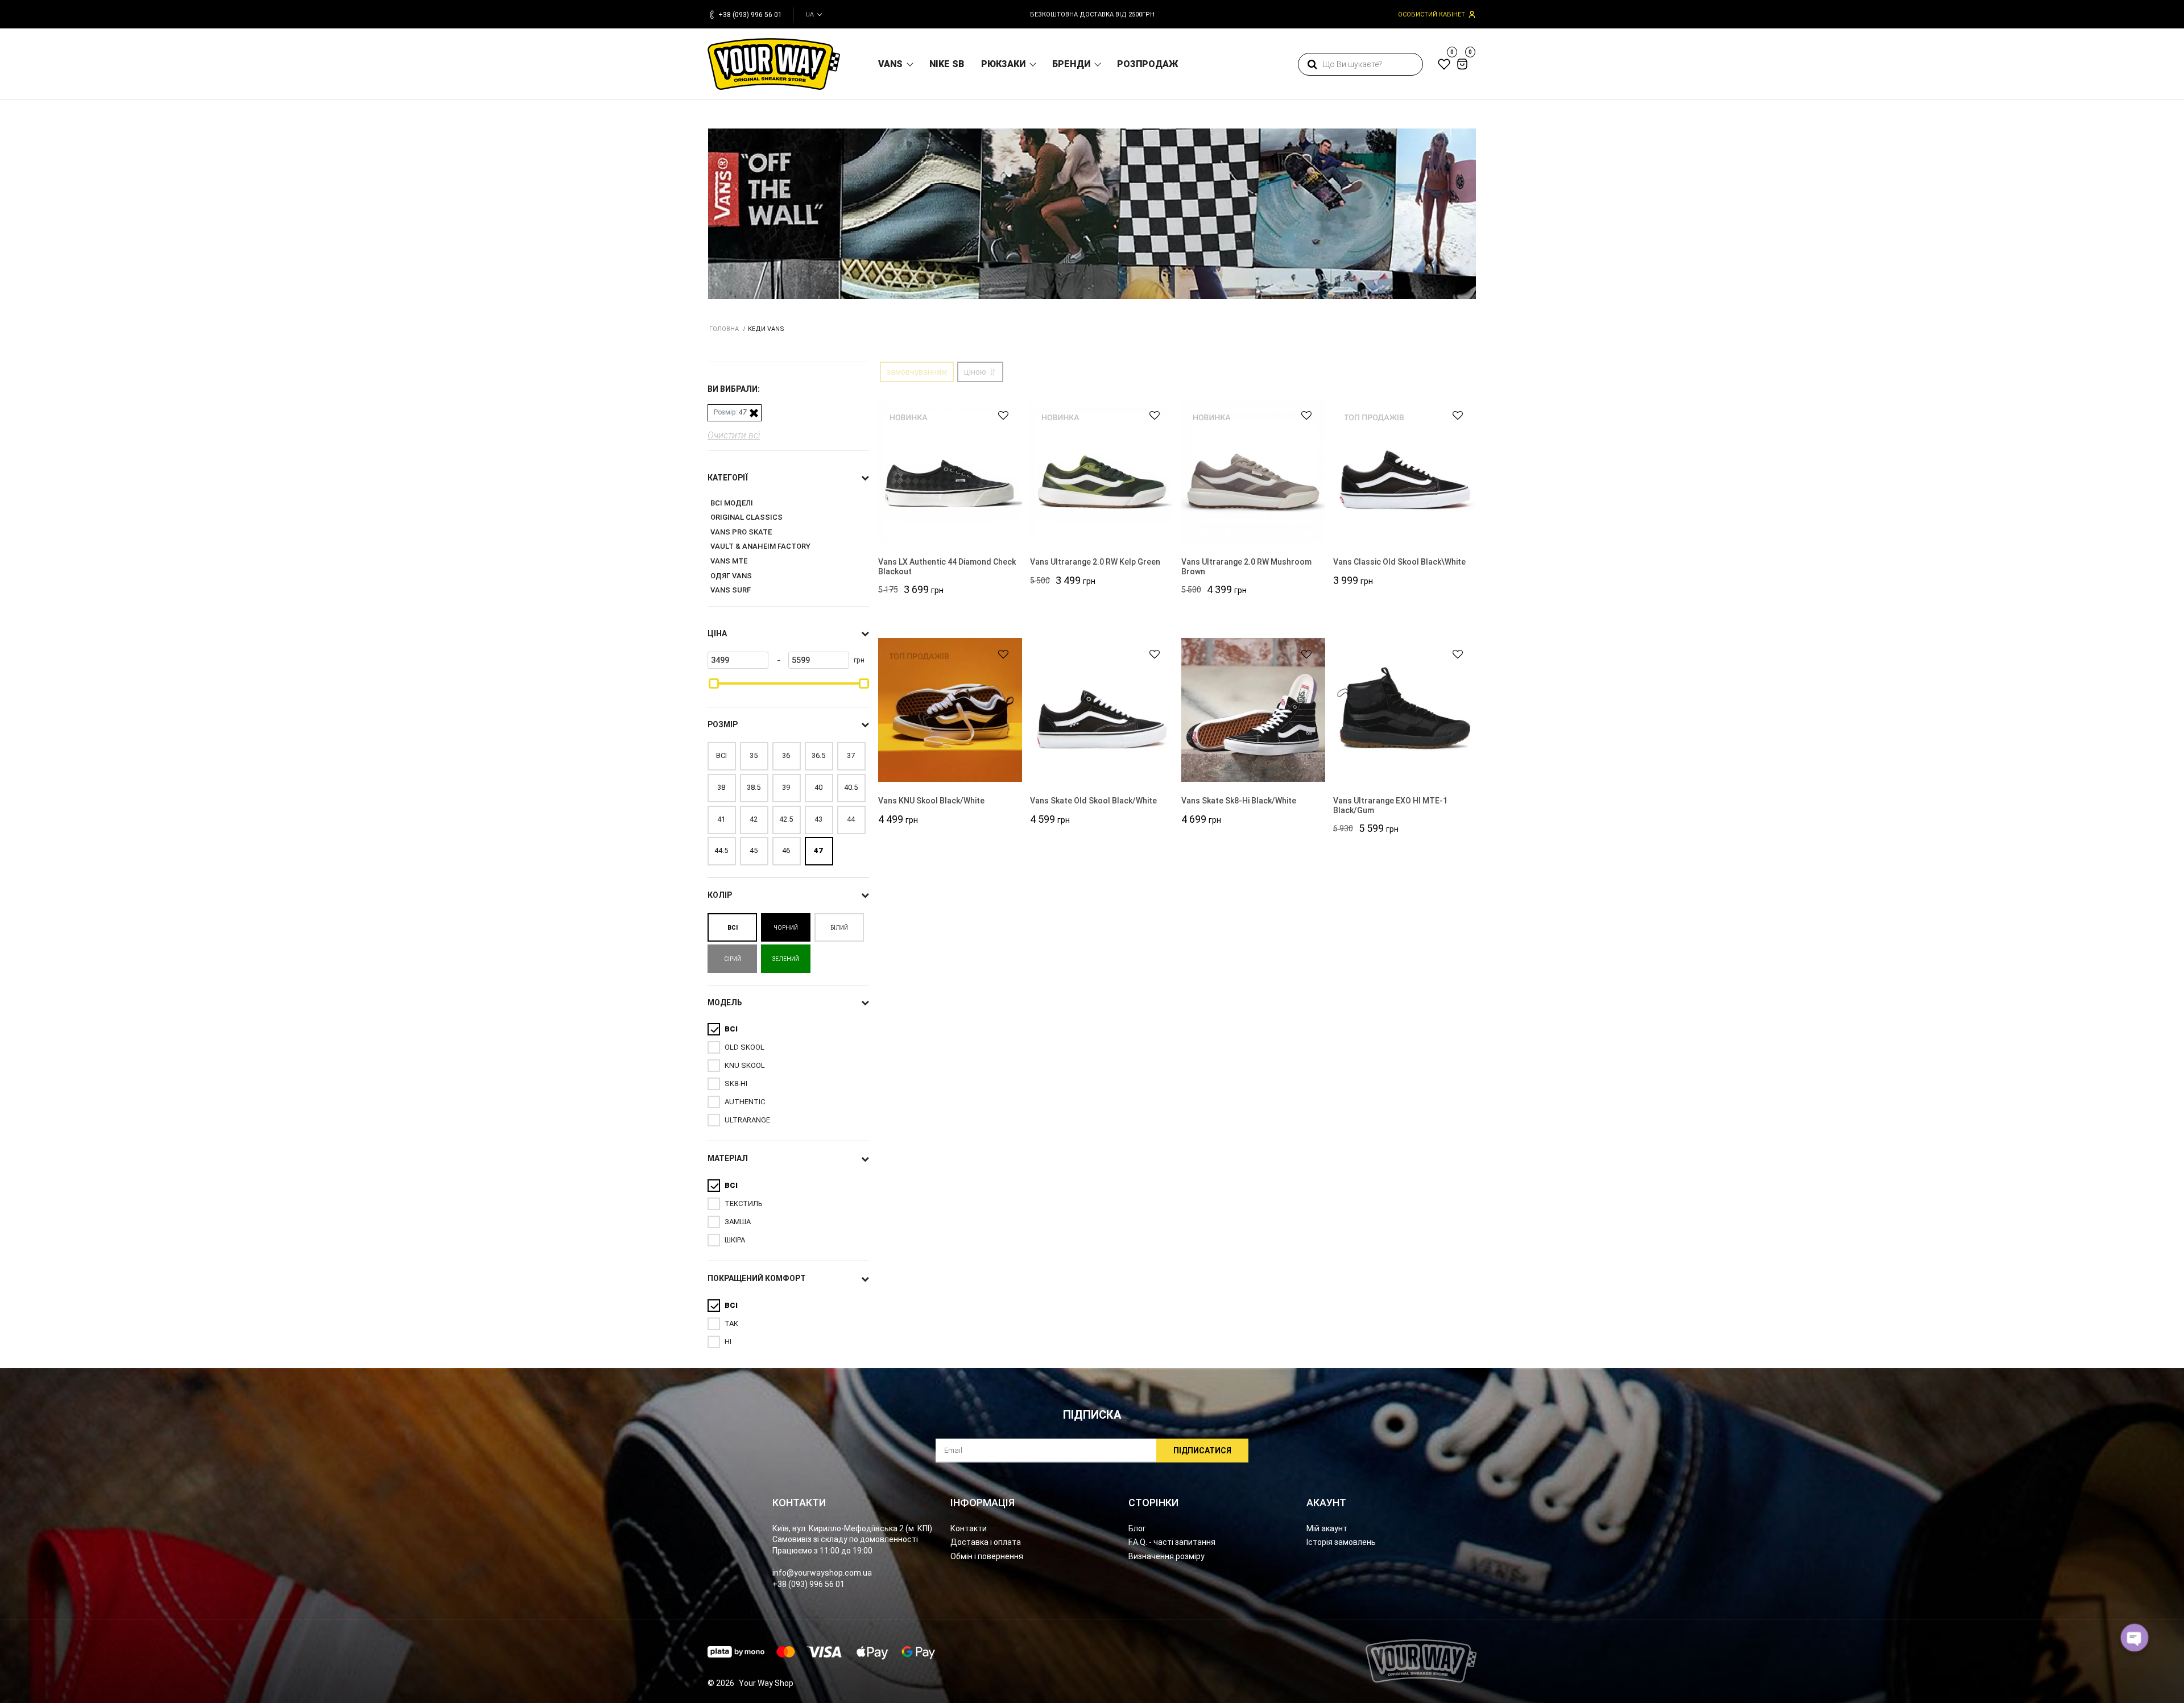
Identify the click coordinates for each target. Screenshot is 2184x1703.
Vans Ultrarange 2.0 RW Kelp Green (1095, 562)
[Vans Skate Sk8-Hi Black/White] (1253, 710)
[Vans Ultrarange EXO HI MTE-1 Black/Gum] (1405, 710)
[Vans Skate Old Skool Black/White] (1102, 710)
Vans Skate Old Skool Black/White (1093, 801)
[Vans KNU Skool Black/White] (950, 710)
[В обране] (998, 415)
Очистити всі (734, 435)
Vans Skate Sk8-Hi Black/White (1239, 801)
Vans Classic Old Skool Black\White (1399, 562)
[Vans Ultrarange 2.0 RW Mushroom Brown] (1253, 471)
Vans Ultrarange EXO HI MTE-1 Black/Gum (1390, 805)
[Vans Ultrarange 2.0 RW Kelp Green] (1102, 471)
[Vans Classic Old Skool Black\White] (1405, 471)
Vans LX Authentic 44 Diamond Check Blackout (947, 567)
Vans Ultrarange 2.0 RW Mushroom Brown (1246, 567)
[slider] (714, 683)
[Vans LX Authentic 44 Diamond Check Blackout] (950, 471)
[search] (1312, 64)
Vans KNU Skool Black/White (931, 801)
